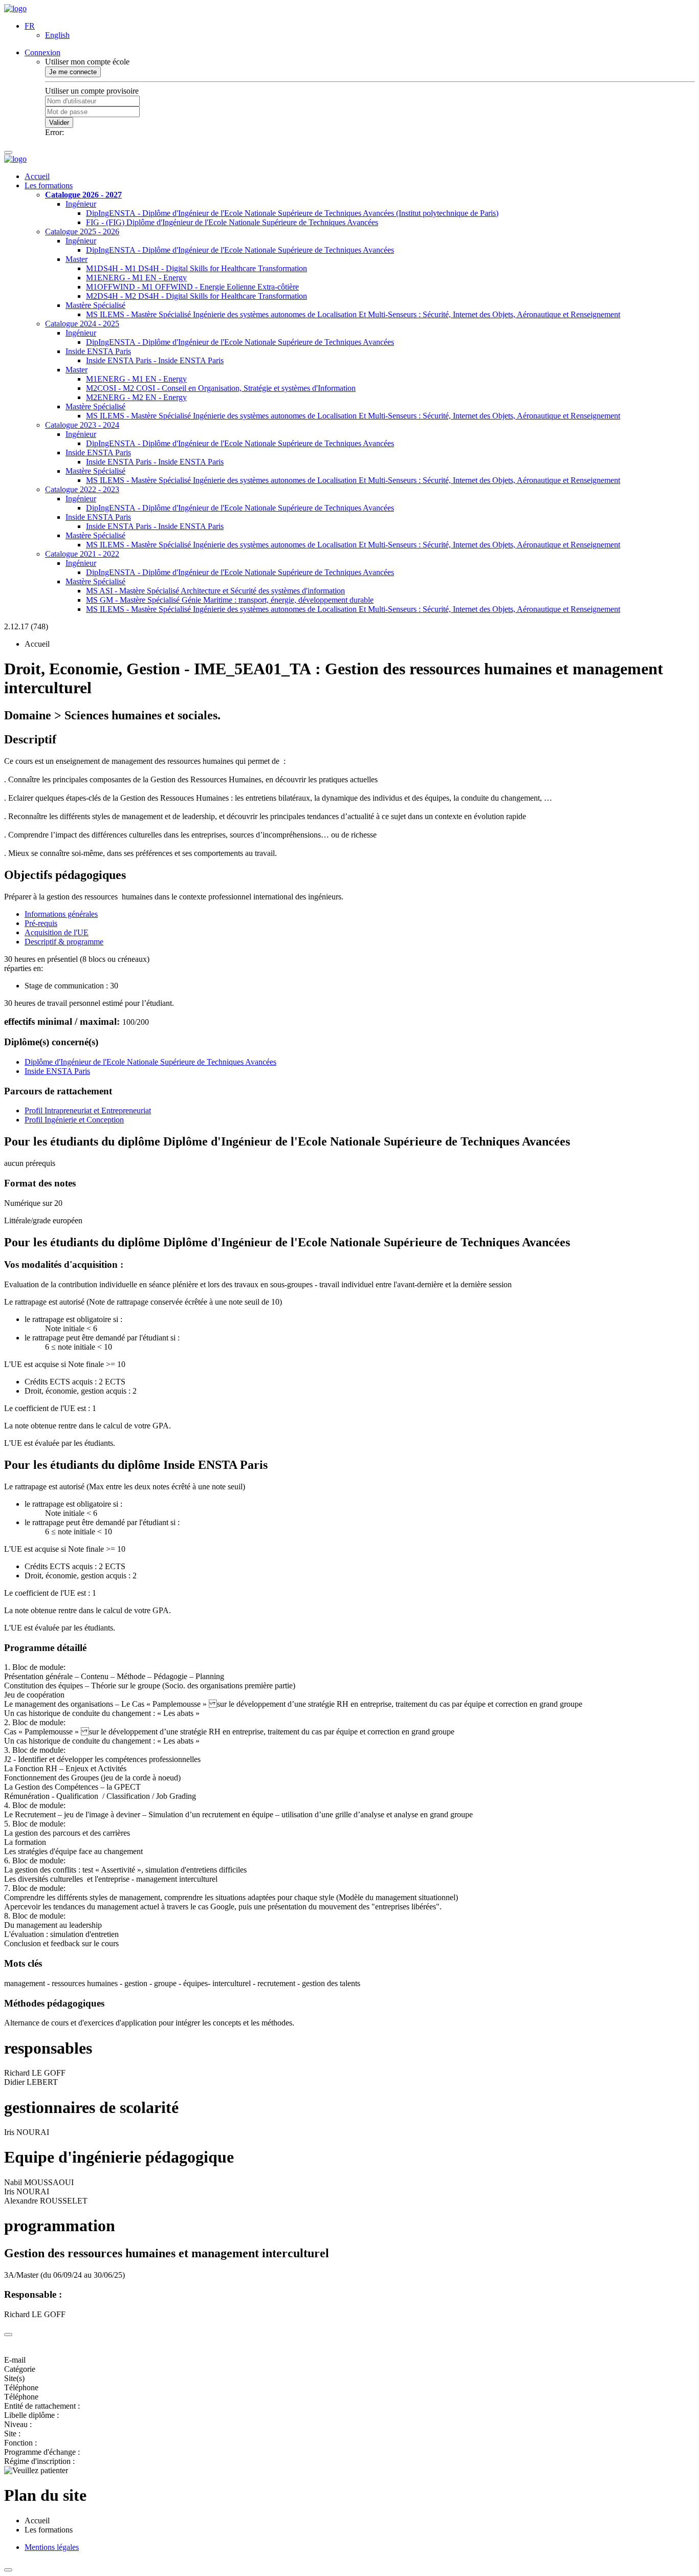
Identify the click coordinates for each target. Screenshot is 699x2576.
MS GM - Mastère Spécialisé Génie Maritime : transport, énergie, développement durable (230, 600)
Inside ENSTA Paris (98, 351)
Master (77, 259)
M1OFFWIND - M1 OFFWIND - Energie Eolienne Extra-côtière (192, 287)
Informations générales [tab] (61, 914)
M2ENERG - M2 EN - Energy (136, 397)
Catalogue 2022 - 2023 (82, 489)
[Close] (8, 2335)
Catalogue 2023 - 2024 (82, 425)
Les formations (49, 185)
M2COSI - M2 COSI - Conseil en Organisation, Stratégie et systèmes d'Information (221, 388)
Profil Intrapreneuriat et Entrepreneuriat (88, 1110)
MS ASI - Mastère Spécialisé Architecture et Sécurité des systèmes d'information (215, 591)
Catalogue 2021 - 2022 (82, 554)
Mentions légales (52, 2547)
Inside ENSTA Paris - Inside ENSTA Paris (155, 360)
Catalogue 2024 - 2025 (82, 324)
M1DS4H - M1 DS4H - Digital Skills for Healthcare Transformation (196, 268)
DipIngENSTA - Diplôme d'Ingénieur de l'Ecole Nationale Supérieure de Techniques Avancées (240, 250)
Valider (59, 123)
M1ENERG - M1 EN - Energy (136, 278)
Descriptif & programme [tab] (64, 942)
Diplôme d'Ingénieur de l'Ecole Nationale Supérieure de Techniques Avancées (150, 1062)
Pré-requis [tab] (41, 923)
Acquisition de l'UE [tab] (57, 932)
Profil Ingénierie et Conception (74, 1120)
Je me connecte (73, 72)
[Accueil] (15, 8)
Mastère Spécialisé (95, 305)
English (57, 35)
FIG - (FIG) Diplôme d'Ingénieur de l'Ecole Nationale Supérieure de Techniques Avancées (232, 222)
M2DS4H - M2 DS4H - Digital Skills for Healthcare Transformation (196, 296)
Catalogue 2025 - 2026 (82, 232)
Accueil (37, 176)
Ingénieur (81, 204)
